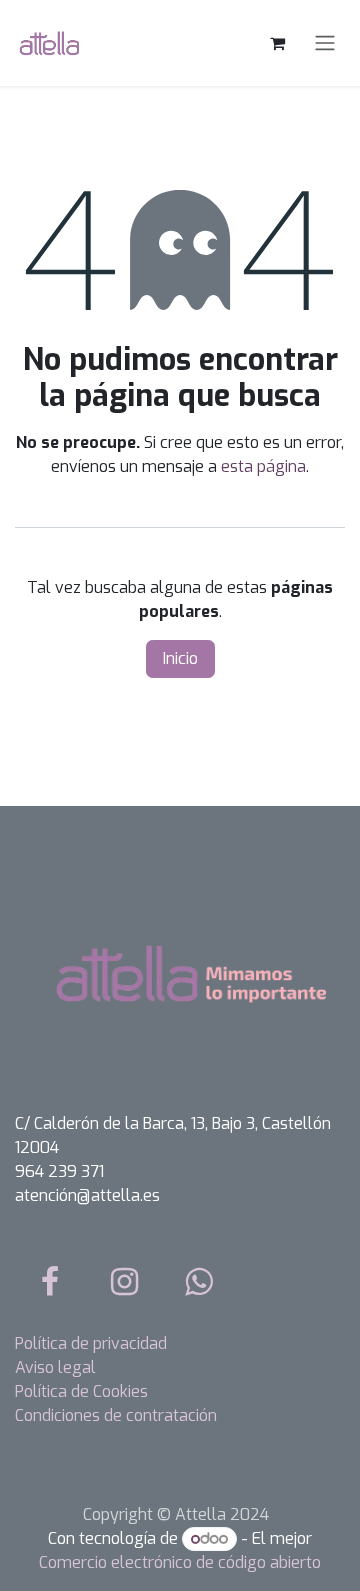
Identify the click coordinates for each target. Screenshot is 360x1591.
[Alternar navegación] (325, 43)
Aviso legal (55, 1367)
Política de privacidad (91, 1343)
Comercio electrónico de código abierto (180, 1562)
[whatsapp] (199, 1282)
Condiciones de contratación (116, 1415)
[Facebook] (50, 1282)
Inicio (180, 658)
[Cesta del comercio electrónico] (277, 43)
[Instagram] (125, 1282)
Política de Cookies (81, 1391)
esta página (263, 466)
